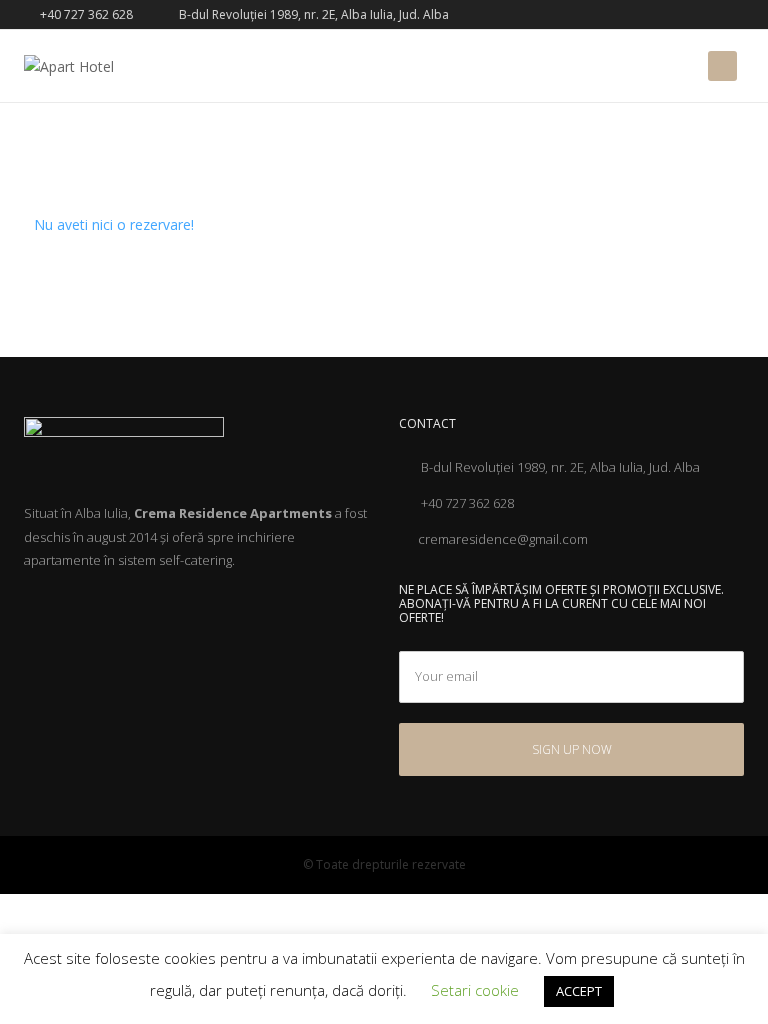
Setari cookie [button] (475, 990)
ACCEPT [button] (579, 991)
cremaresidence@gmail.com (503, 539)
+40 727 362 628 (85, 14)
